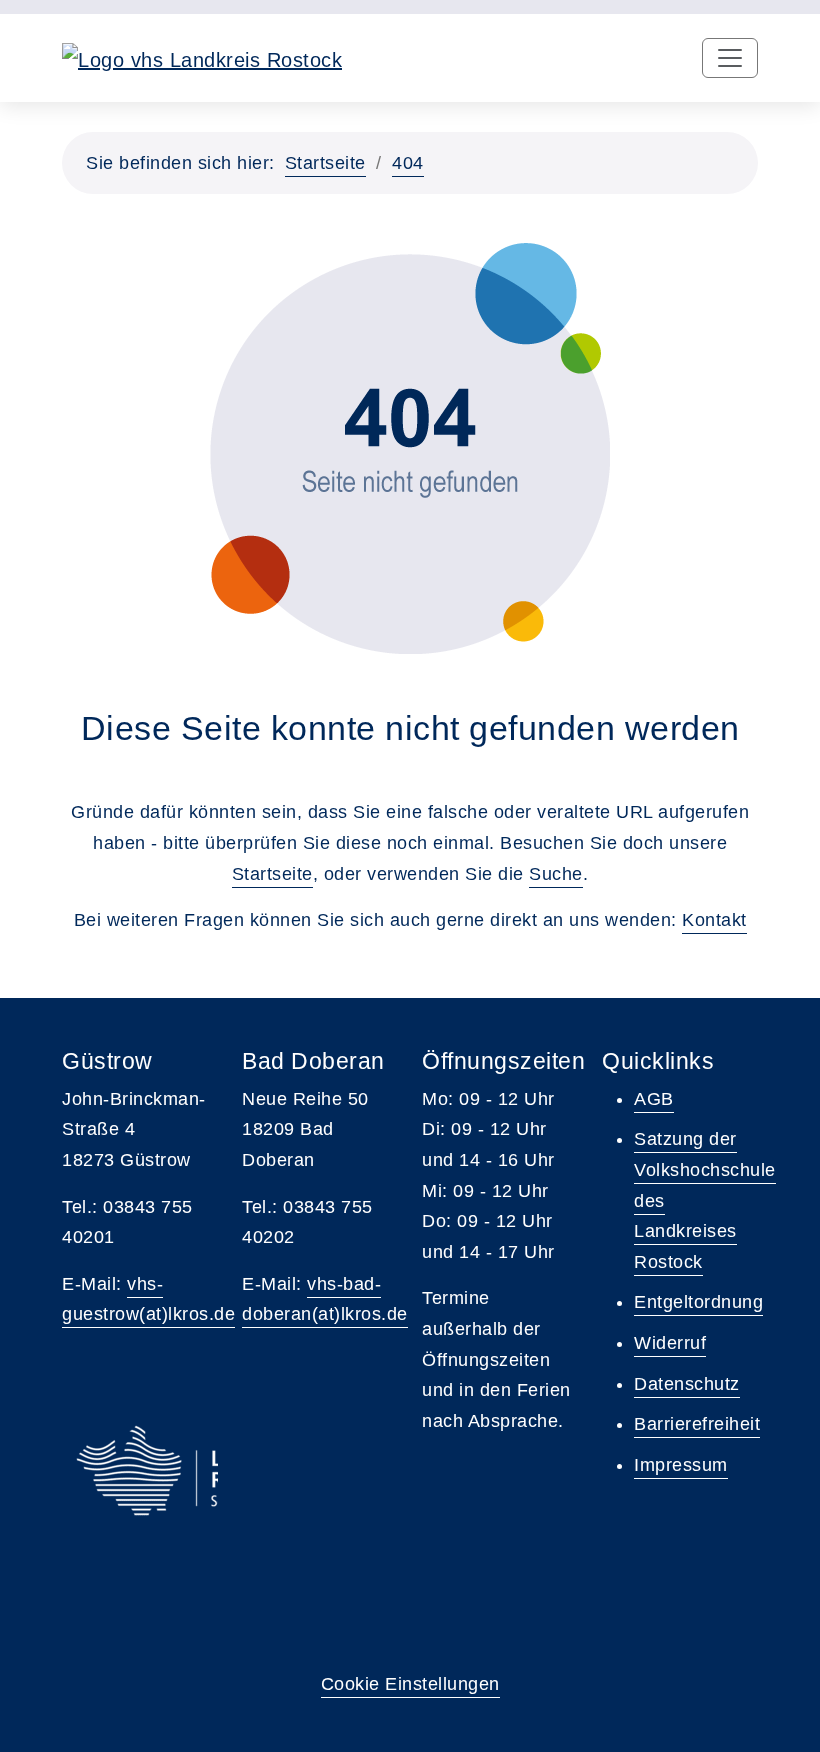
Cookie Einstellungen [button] (410, 1684)
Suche (556, 874)
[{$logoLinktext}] (202, 58)
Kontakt (714, 920)
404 (408, 163)
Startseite (325, 163)
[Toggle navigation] (730, 58)
